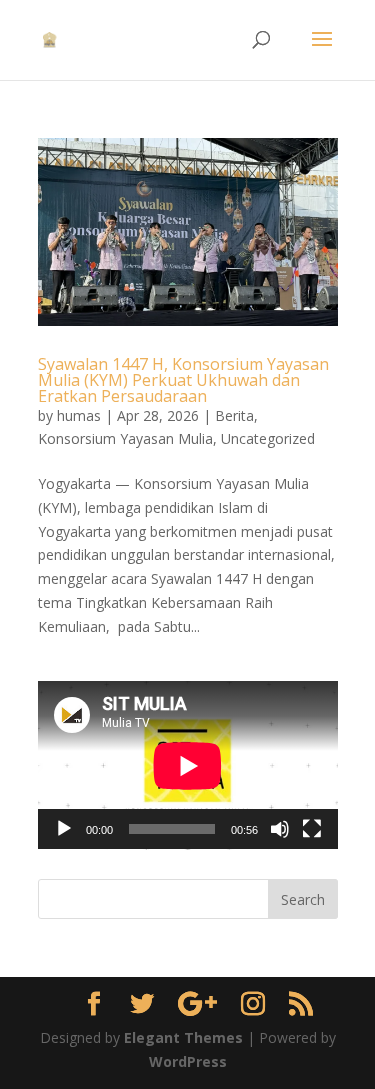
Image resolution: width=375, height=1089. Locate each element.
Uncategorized (268, 438)
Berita (234, 415)
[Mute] (280, 829)
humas (79, 415)
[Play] (64, 829)
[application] (188, 765)
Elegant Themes (183, 1037)
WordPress (188, 1061)
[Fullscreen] (312, 829)
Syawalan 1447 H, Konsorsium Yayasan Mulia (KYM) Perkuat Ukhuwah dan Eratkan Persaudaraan (183, 380)
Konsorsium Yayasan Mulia (125, 438)
